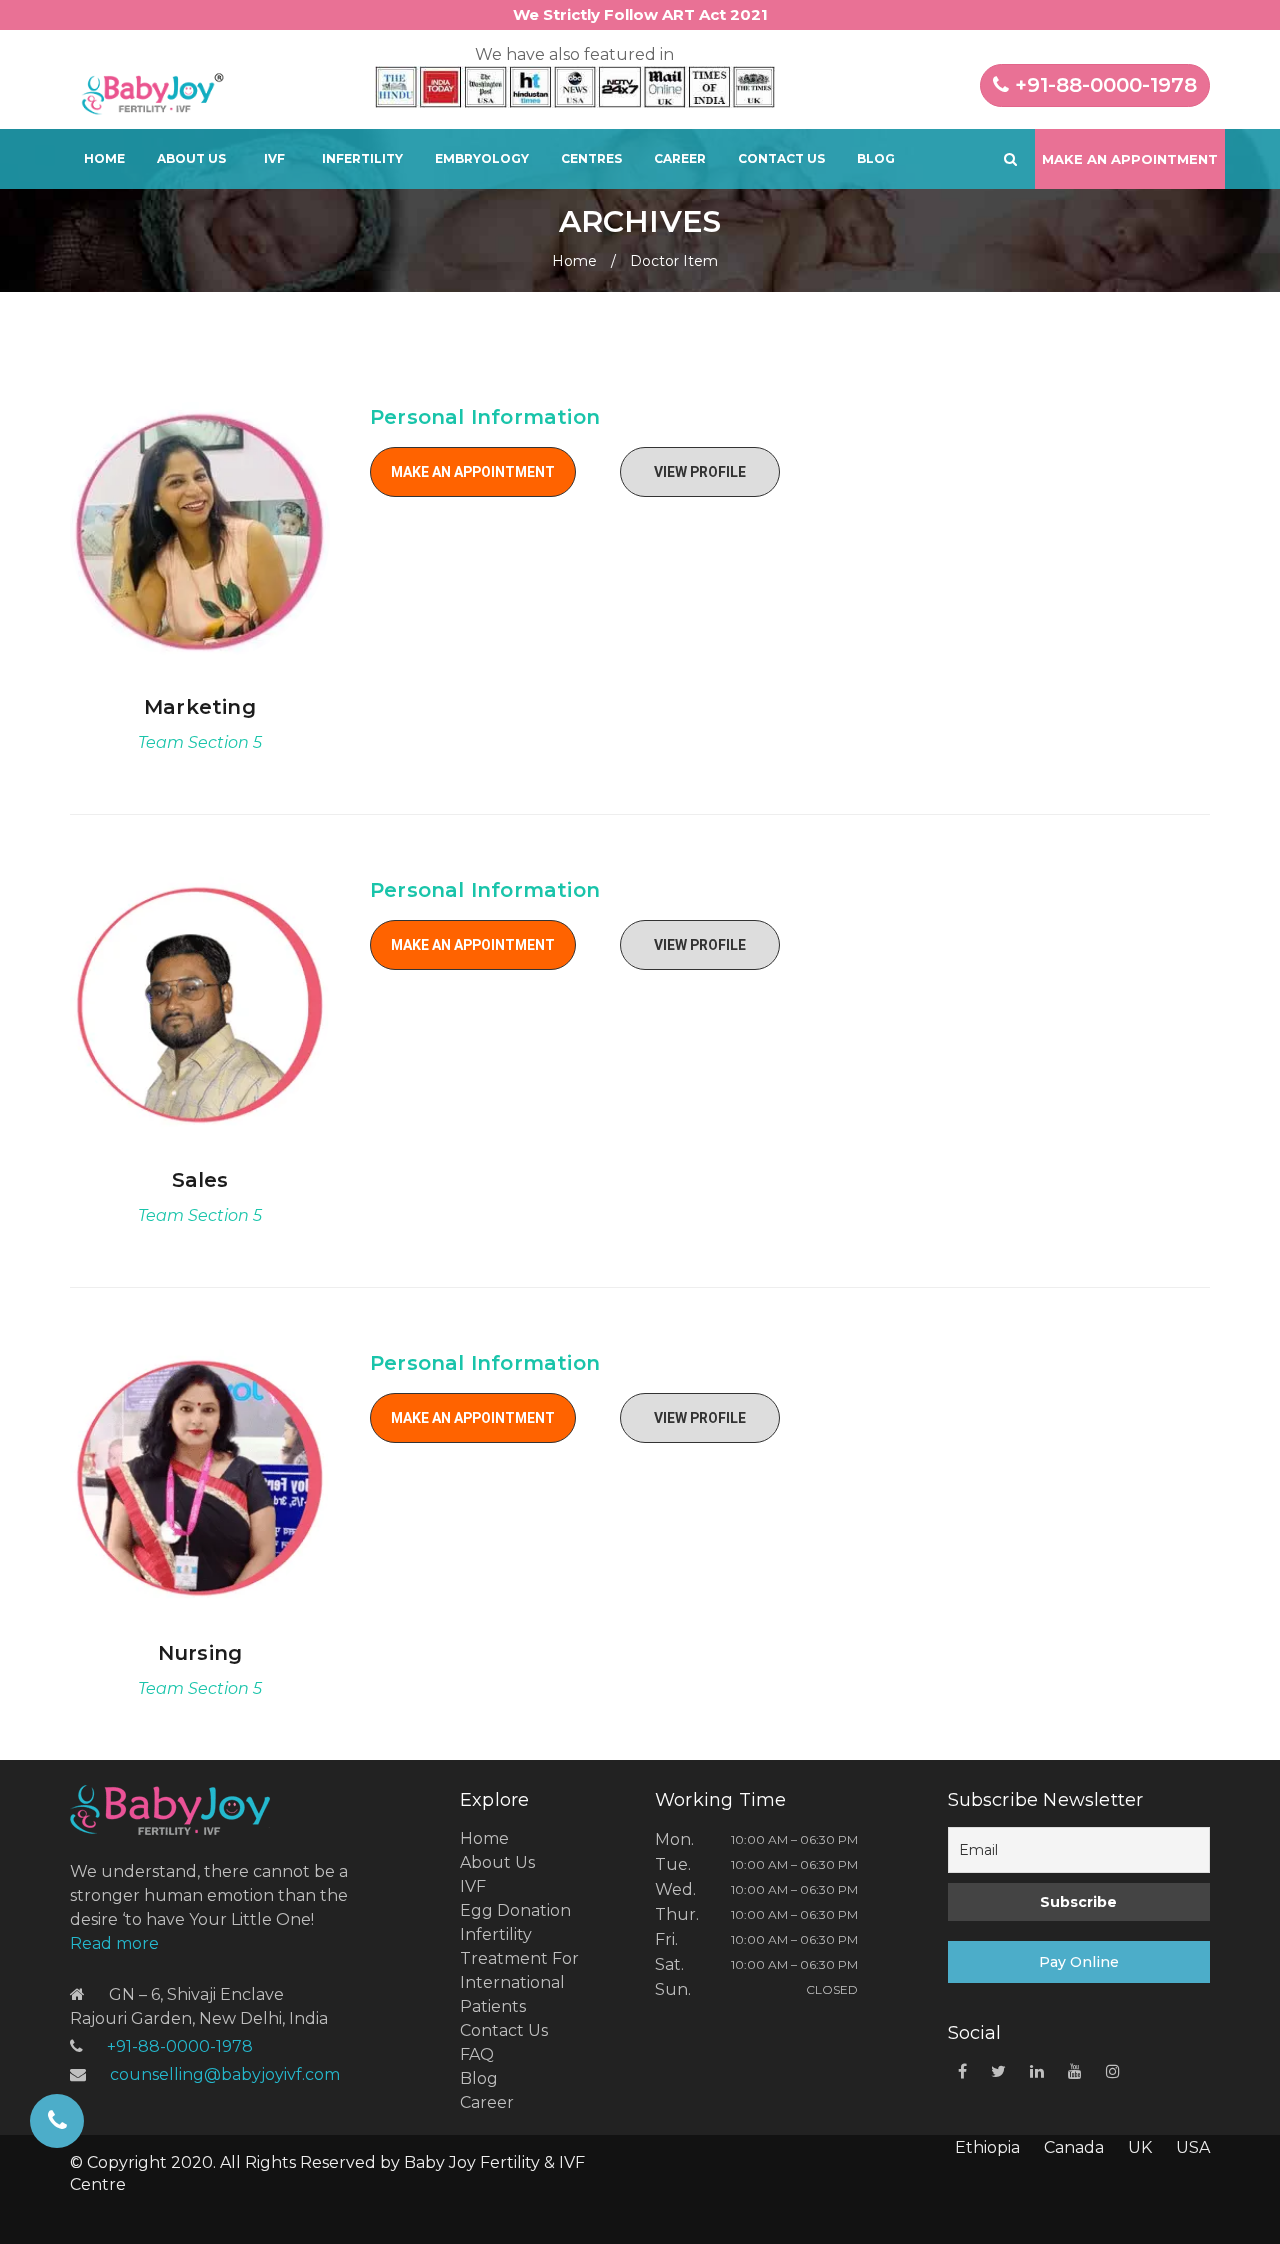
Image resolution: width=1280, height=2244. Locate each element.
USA (1193, 2147)
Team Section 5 (200, 742)
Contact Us (781, 158)
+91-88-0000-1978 (1103, 85)
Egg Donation (515, 1910)
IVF (274, 158)
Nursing (200, 1653)
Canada (1074, 2147)
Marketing (200, 707)
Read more (114, 1943)
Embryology (482, 158)
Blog (876, 158)
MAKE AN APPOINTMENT (473, 472)
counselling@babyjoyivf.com (225, 2074)
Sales (200, 1180)
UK (1140, 2147)
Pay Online (1079, 1962)
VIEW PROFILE (700, 472)
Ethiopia (987, 2147)
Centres (591, 158)
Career (680, 158)
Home (104, 158)
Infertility (362, 158)
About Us (191, 158)
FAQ (477, 2054)
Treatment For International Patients (519, 1982)
